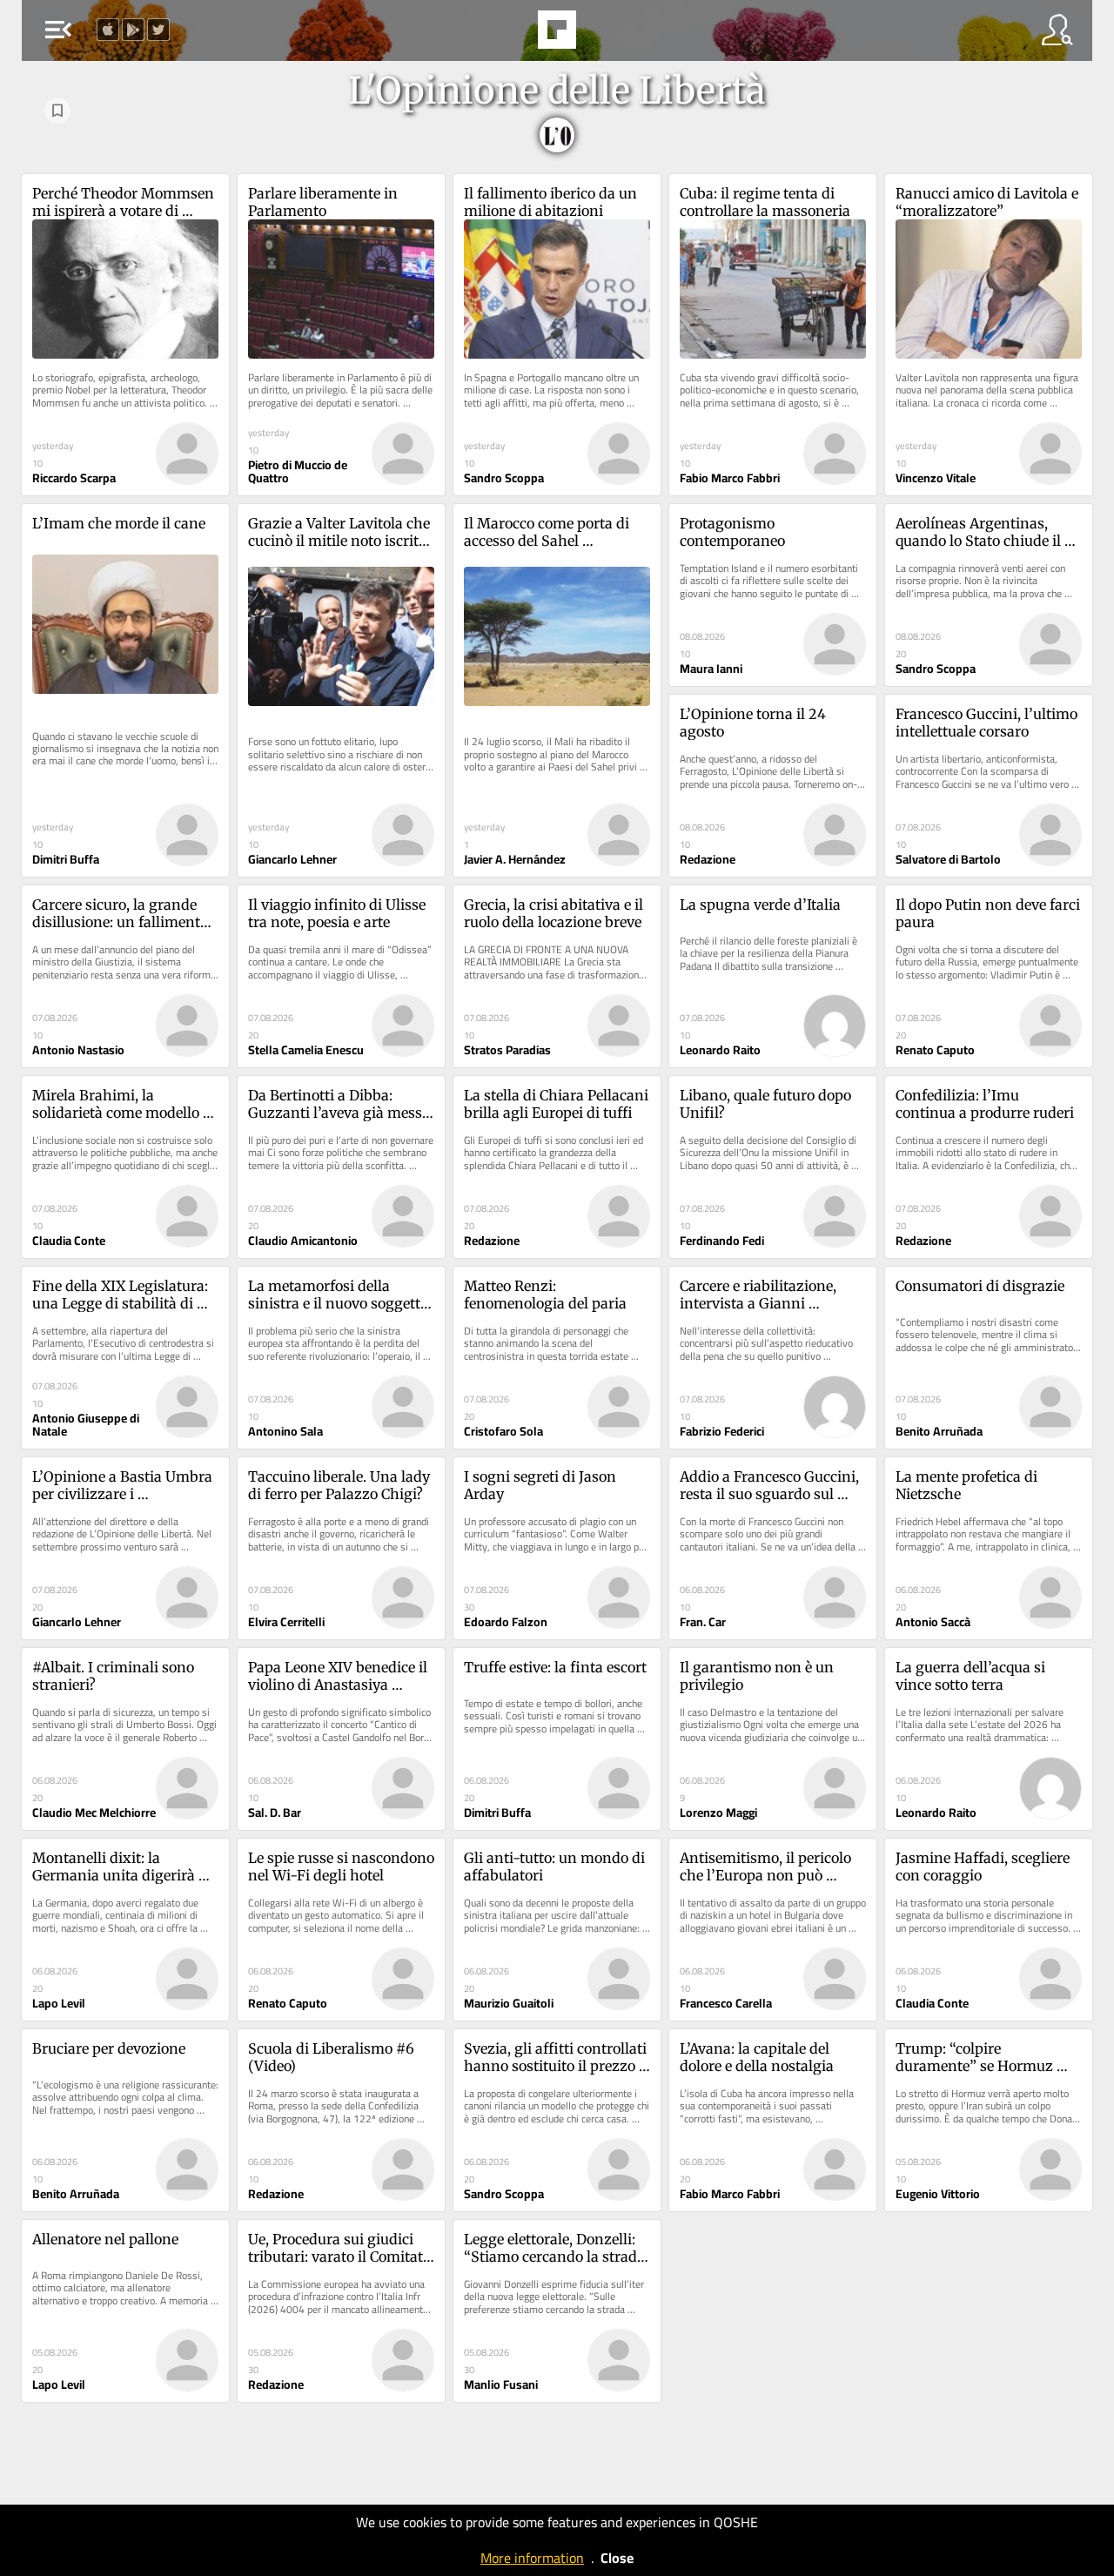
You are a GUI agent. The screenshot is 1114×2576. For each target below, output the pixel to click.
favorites (509, 35)
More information (532, 2558)
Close (617, 2558)
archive (601, 35)
